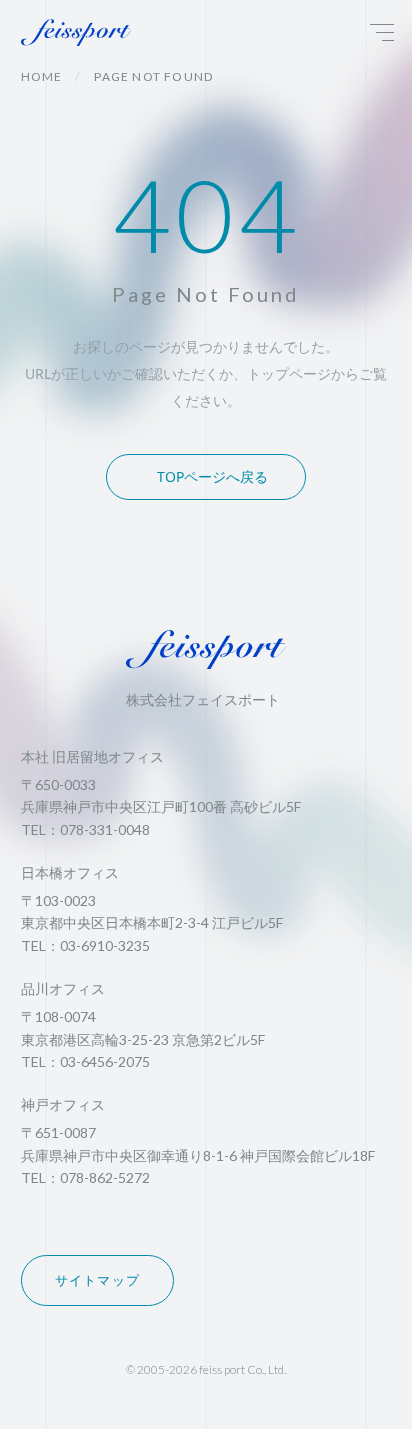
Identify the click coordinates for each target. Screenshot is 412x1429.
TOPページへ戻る (212, 476)
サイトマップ (98, 1280)
